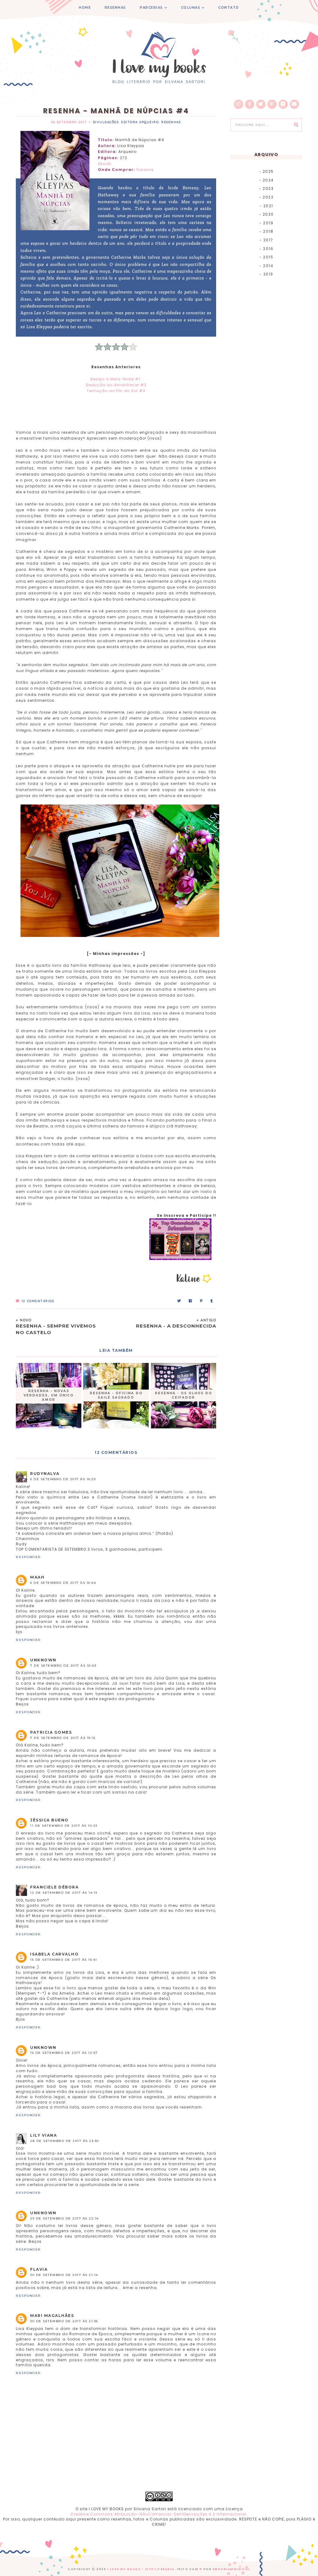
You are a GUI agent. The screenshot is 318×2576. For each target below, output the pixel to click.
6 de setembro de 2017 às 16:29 (63, 1479)
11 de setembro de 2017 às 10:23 (64, 1826)
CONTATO (229, 8)
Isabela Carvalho (54, 1954)
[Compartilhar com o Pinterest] (202, 1301)
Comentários (38, 1301)
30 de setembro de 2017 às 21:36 (64, 2321)
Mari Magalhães (52, 2316)
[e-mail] (294, 104)
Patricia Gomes (51, 1732)
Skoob (104, 164)
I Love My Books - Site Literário (141, 2569)
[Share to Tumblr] (212, 1301)
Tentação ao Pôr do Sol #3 (116, 391)
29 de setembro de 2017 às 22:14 (64, 2218)
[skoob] (283, 104)
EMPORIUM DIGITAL (232, 2569)
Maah (37, 1577)
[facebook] (250, 104)
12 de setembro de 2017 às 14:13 (64, 1893)
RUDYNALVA (45, 1474)
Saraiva (145, 170)
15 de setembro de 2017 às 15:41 (64, 1960)
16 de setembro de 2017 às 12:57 (64, 2053)
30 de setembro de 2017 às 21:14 (64, 2275)
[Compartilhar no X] (179, 1301)
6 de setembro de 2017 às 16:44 (63, 1583)
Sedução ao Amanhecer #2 (116, 385)
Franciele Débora (54, 1887)
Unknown (43, 1660)
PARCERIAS (151, 8)
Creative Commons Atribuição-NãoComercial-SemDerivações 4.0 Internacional (158, 2514)
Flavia (39, 2269)
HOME (85, 8)
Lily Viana (43, 2135)
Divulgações (106, 122)
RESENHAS (115, 8)
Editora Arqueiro (140, 122)
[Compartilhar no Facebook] (191, 1301)
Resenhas (171, 122)
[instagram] (238, 104)
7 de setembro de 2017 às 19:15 (63, 1738)
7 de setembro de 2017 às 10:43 (63, 1666)
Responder (28, 1557)
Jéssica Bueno (49, 1820)
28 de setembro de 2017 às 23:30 (65, 2141)
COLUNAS (191, 8)
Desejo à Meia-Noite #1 (116, 379)
